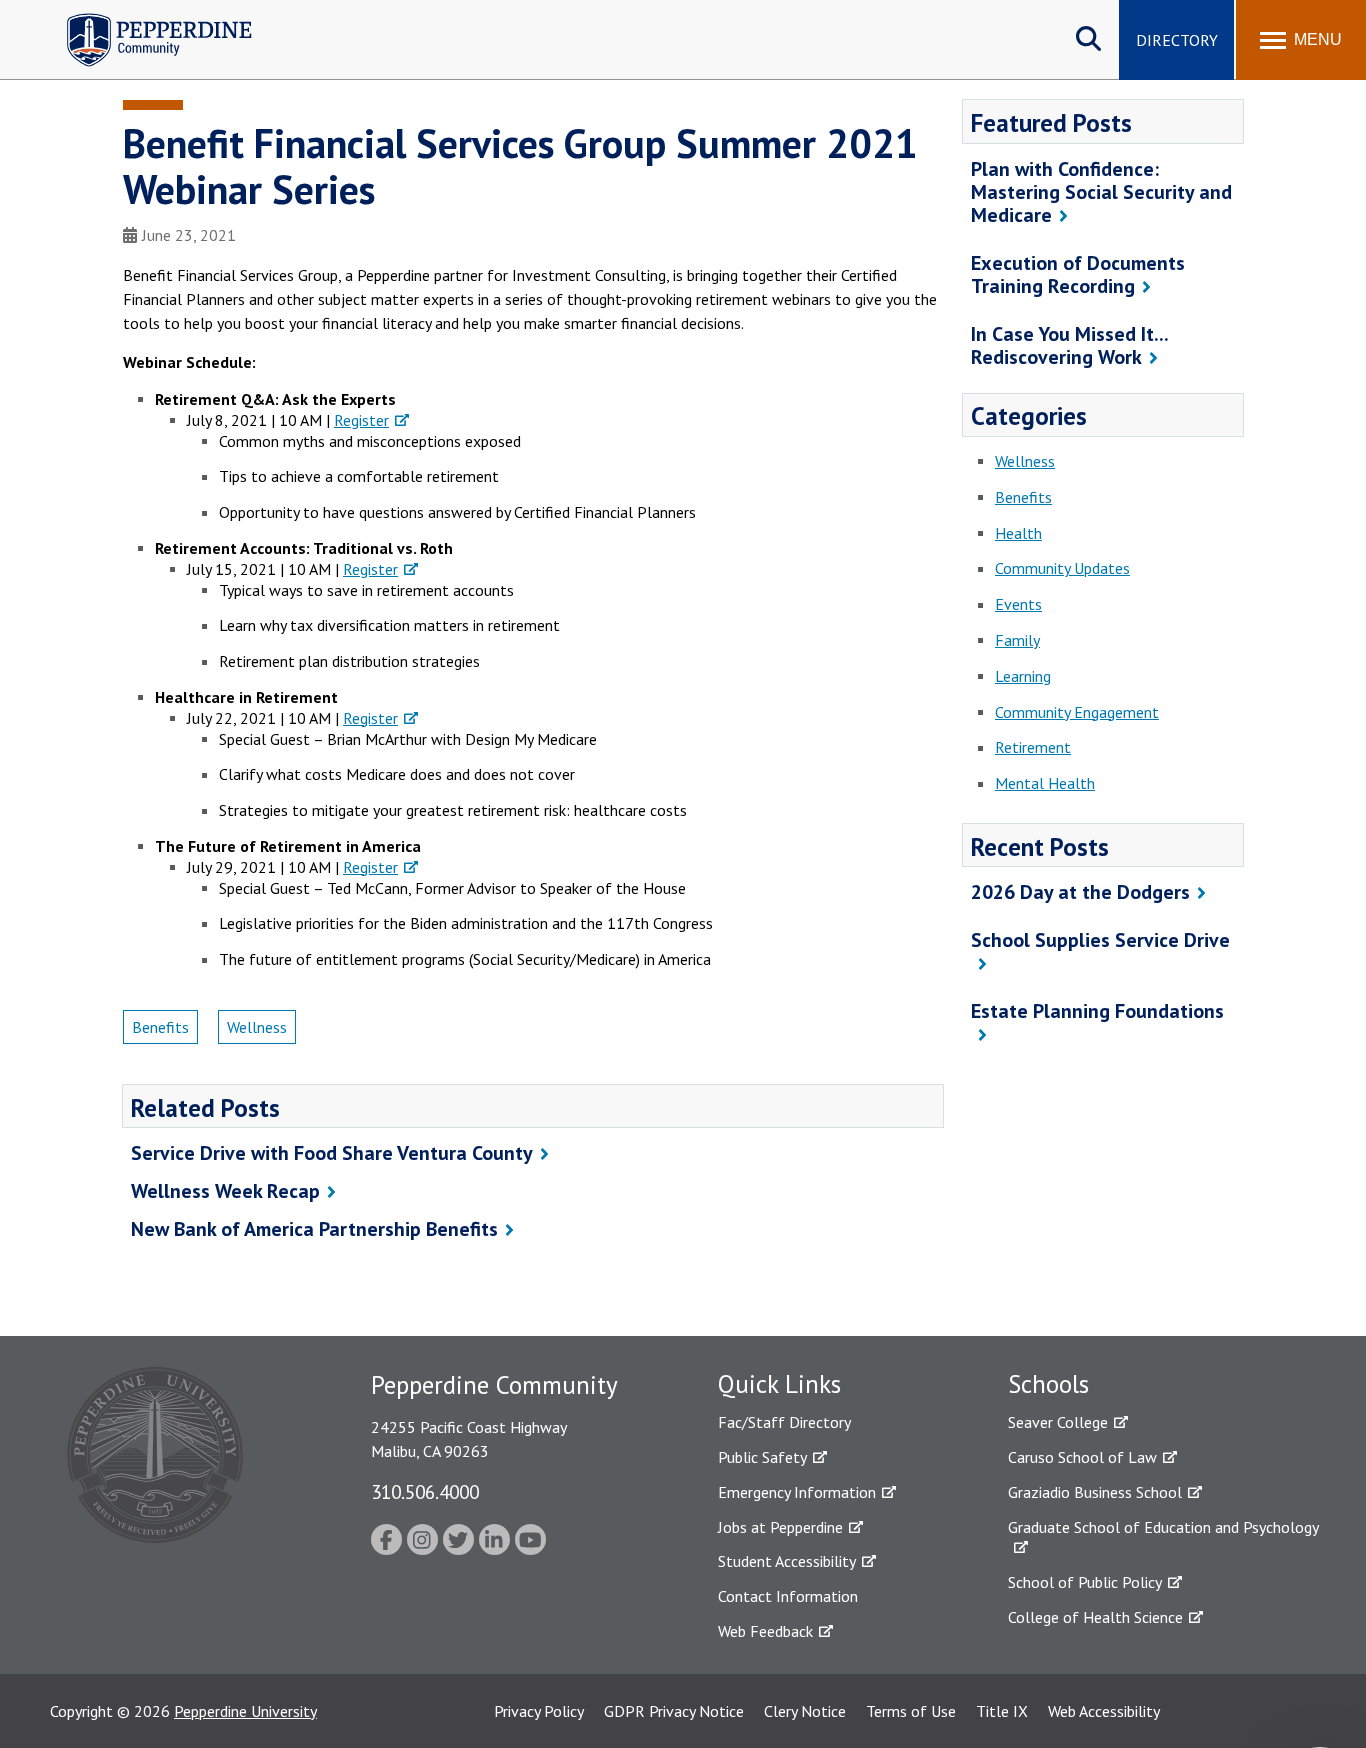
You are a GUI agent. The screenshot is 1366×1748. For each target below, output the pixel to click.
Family (1017, 640)
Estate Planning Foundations (1097, 1011)
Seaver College (1058, 1422)
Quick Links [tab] (779, 1384)
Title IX (1002, 1711)
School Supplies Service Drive (1100, 940)
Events (1018, 604)
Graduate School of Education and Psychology (1163, 1527)
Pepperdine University (245, 1711)
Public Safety (762, 1457)
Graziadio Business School (1095, 1492)
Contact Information (788, 1596)
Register (361, 420)
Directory (1177, 40)
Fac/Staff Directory (784, 1422)
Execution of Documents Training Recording (1078, 274)
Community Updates (1062, 568)
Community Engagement (1077, 712)
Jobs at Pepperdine (780, 1527)
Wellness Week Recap (225, 1191)
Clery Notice (805, 1711)
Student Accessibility (787, 1561)
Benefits (160, 1027)
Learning (1023, 676)
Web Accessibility (1104, 1711)
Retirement (1033, 747)
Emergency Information (797, 1492)
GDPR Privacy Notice (674, 1711)
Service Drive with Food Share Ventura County (332, 1153)
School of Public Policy (1085, 1582)
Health (1018, 533)
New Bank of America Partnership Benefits (314, 1229)
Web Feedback (765, 1631)
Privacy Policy (539, 1711)
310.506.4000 (425, 1491)
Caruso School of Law (1082, 1457)
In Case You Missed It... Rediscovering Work (1069, 345)
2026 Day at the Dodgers (1080, 892)
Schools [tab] (1048, 1384)
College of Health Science (1095, 1617)
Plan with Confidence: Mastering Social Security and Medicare (1101, 192)
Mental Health (1045, 783)
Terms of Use (911, 1711)
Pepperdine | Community (144, 18)
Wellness (257, 1027)
